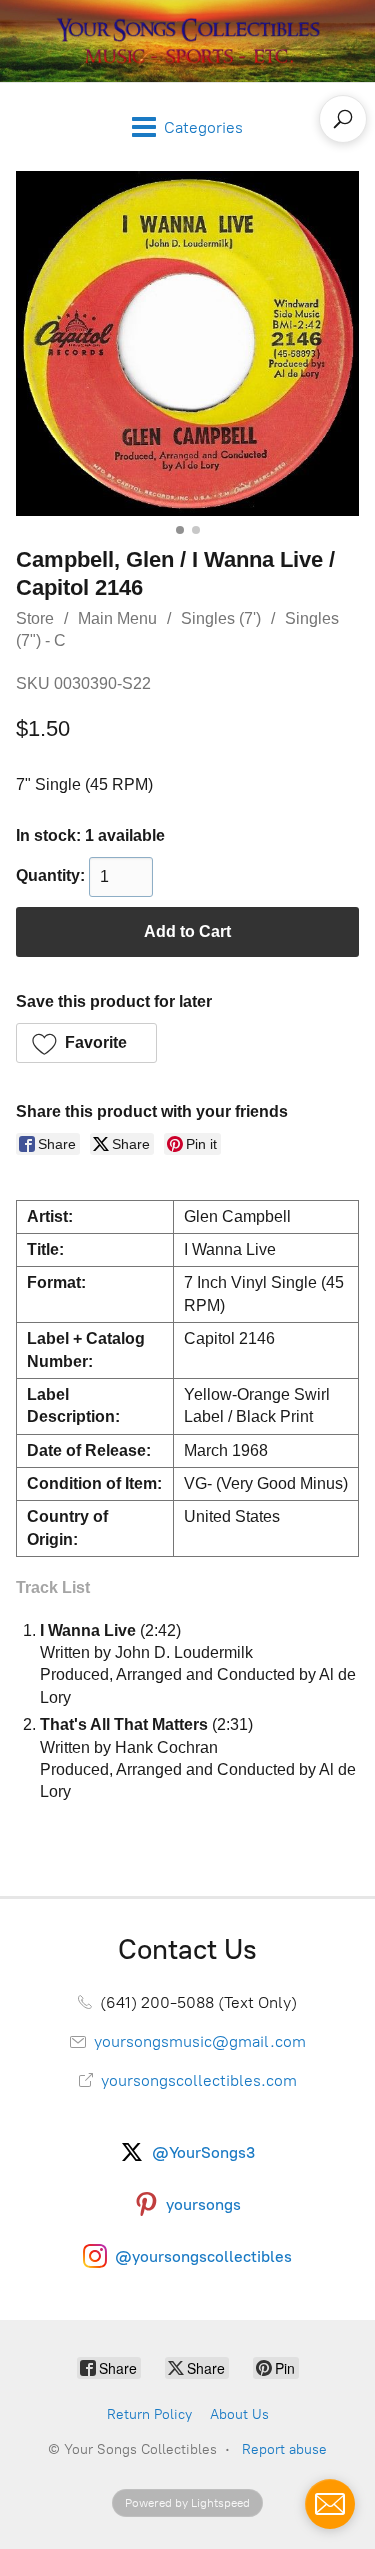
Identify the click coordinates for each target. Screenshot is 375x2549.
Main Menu (117, 618)
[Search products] (343, 119)
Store (35, 618)
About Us (239, 2414)
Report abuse (284, 2449)
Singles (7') (221, 618)
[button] (86, 1043)
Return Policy (149, 2414)
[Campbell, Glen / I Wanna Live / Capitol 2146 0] (187, 343)
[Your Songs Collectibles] (188, 41)
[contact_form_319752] (330, 2504)
